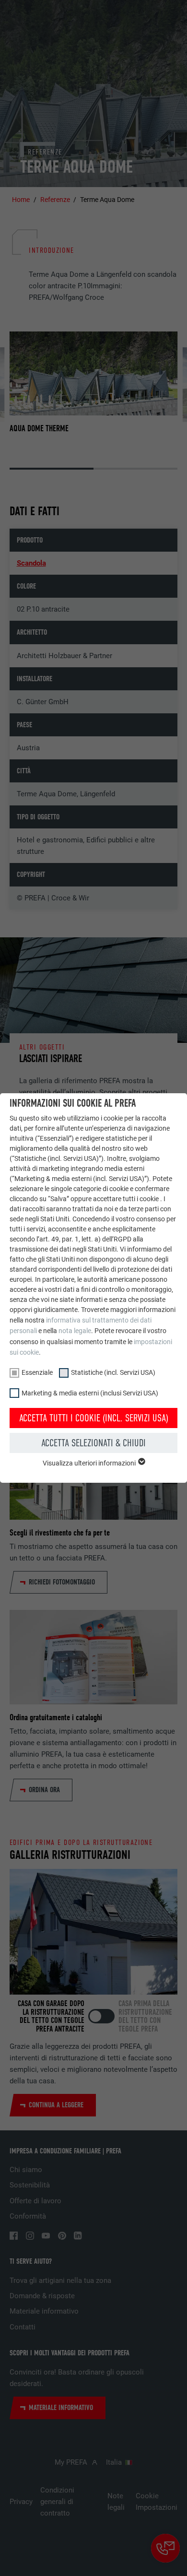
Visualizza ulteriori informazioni (90, 1463)
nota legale (75, 1331)
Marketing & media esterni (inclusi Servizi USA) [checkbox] (90, 1393)
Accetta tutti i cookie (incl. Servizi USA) (94, 1418)
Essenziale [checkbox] (37, 1372)
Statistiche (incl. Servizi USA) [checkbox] (113, 1372)
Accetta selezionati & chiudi (93, 1443)
